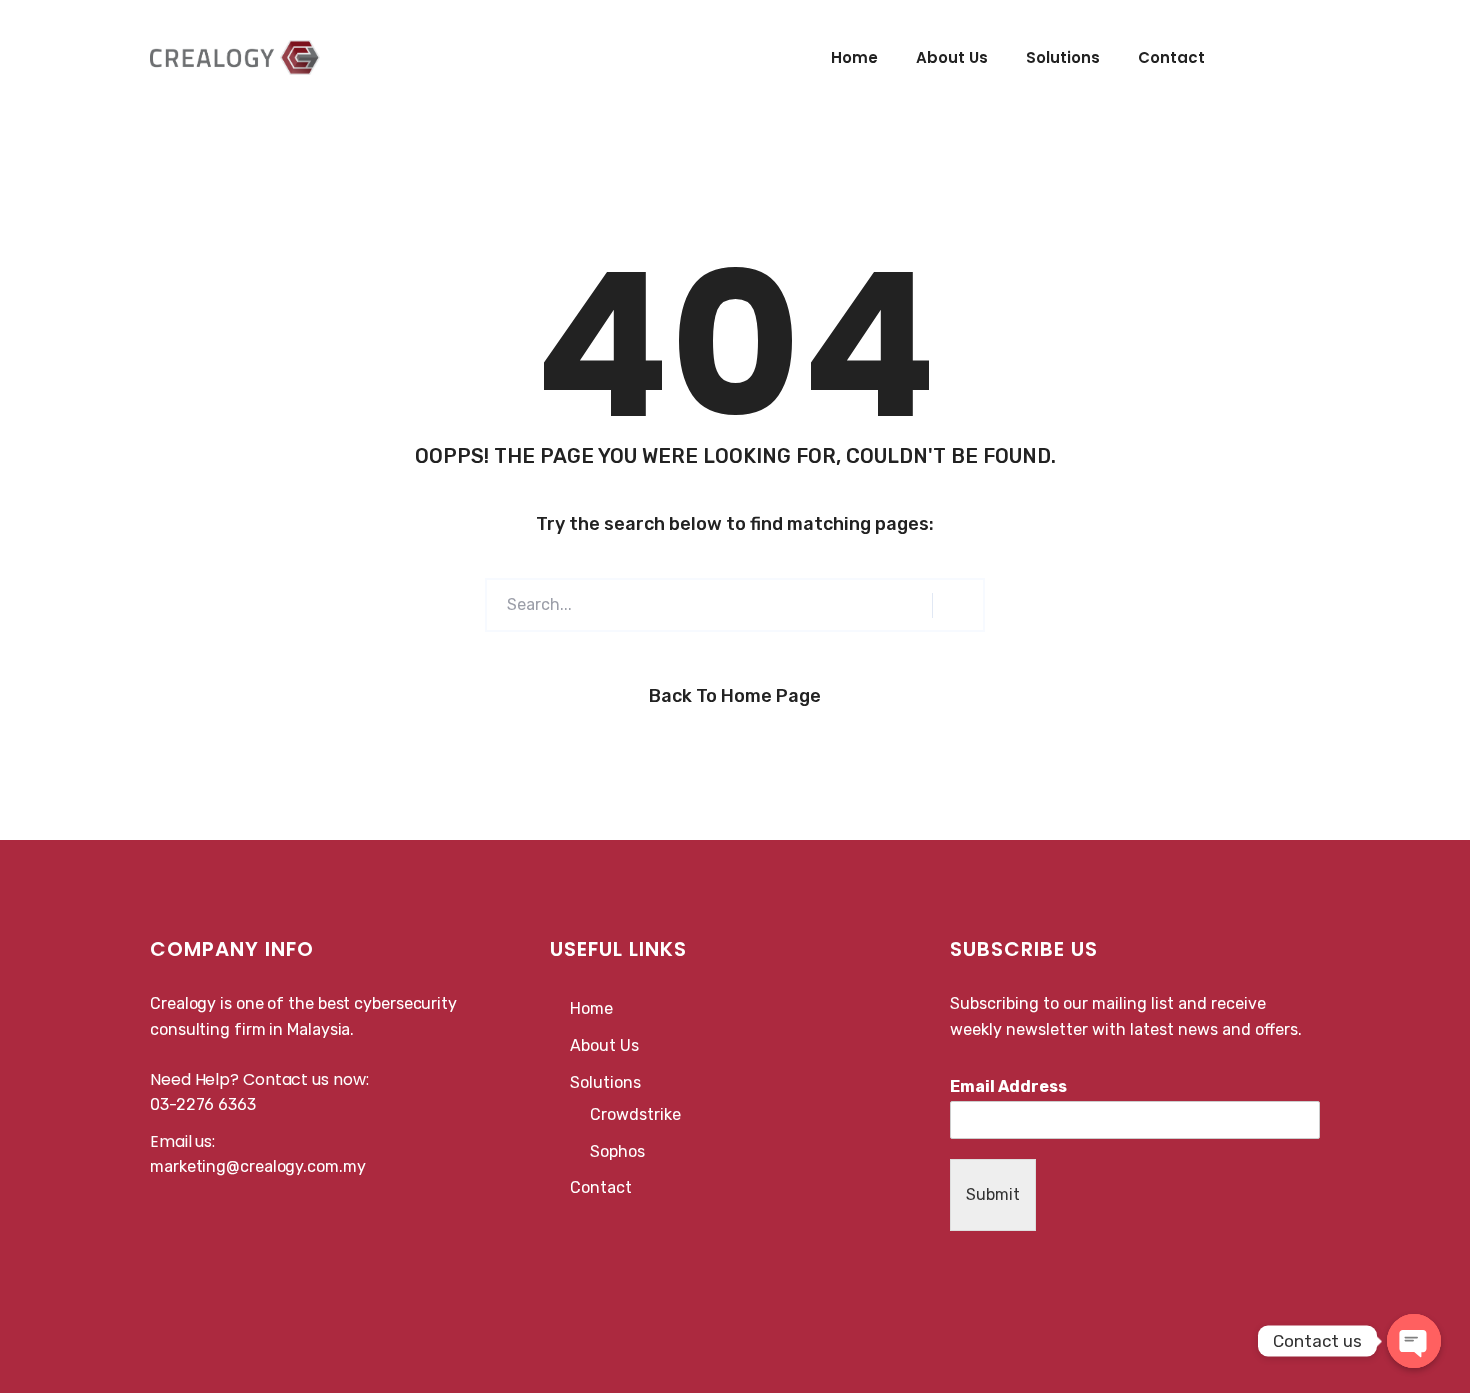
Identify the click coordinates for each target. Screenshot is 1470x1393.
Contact (1171, 57)
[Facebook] (959, 1270)
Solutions (1063, 57)
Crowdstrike (635, 1114)
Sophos (617, 1151)
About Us (952, 57)
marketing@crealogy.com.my (258, 1166)
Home (854, 57)
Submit (993, 1194)
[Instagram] (1002, 1270)
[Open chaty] (1414, 1341)
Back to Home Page (735, 696)
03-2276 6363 (203, 1104)
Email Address (1008, 1086)
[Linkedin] (980, 1270)
